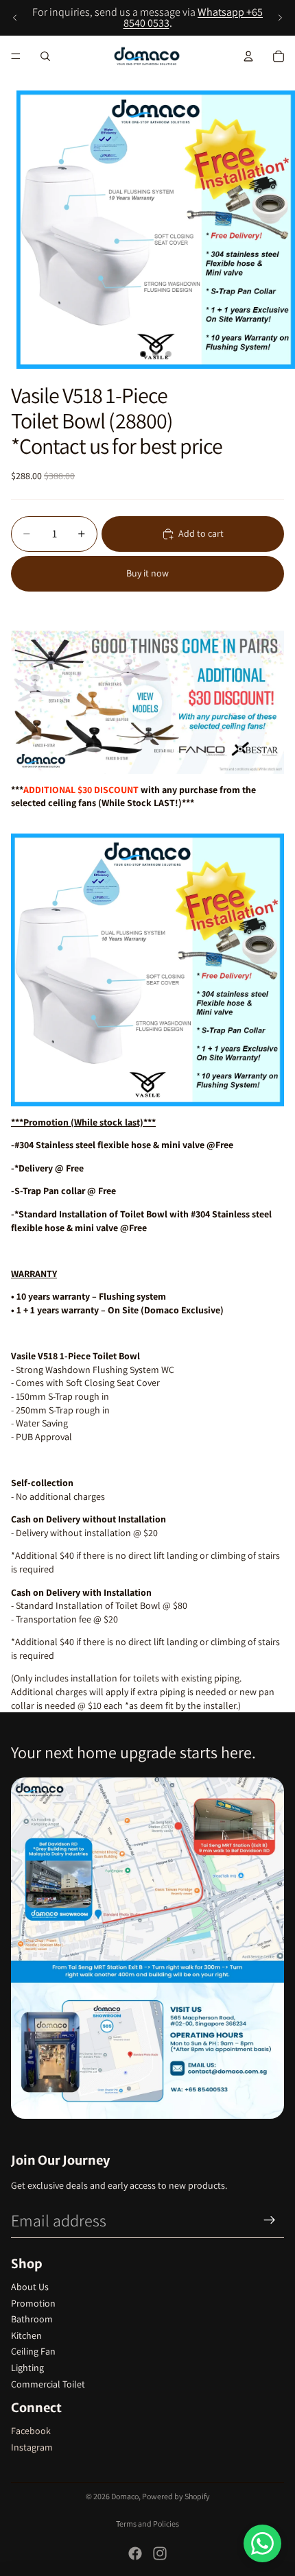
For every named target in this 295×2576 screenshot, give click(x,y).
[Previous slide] (15, 18)
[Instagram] (160, 2553)
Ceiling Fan (33, 2351)
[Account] (248, 56)
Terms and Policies (147, 2524)
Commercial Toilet (48, 2384)
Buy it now (147, 573)
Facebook (31, 2431)
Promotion (33, 2303)
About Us (30, 2287)
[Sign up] (270, 2220)
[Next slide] (280, 18)
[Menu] (16, 56)
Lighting (27, 2368)
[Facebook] (135, 2553)
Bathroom (32, 2319)
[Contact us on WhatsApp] (262, 2543)
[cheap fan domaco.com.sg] (147, 702)
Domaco (125, 2496)
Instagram (32, 2447)
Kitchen (26, 2335)
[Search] (45, 56)
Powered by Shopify (176, 2496)
